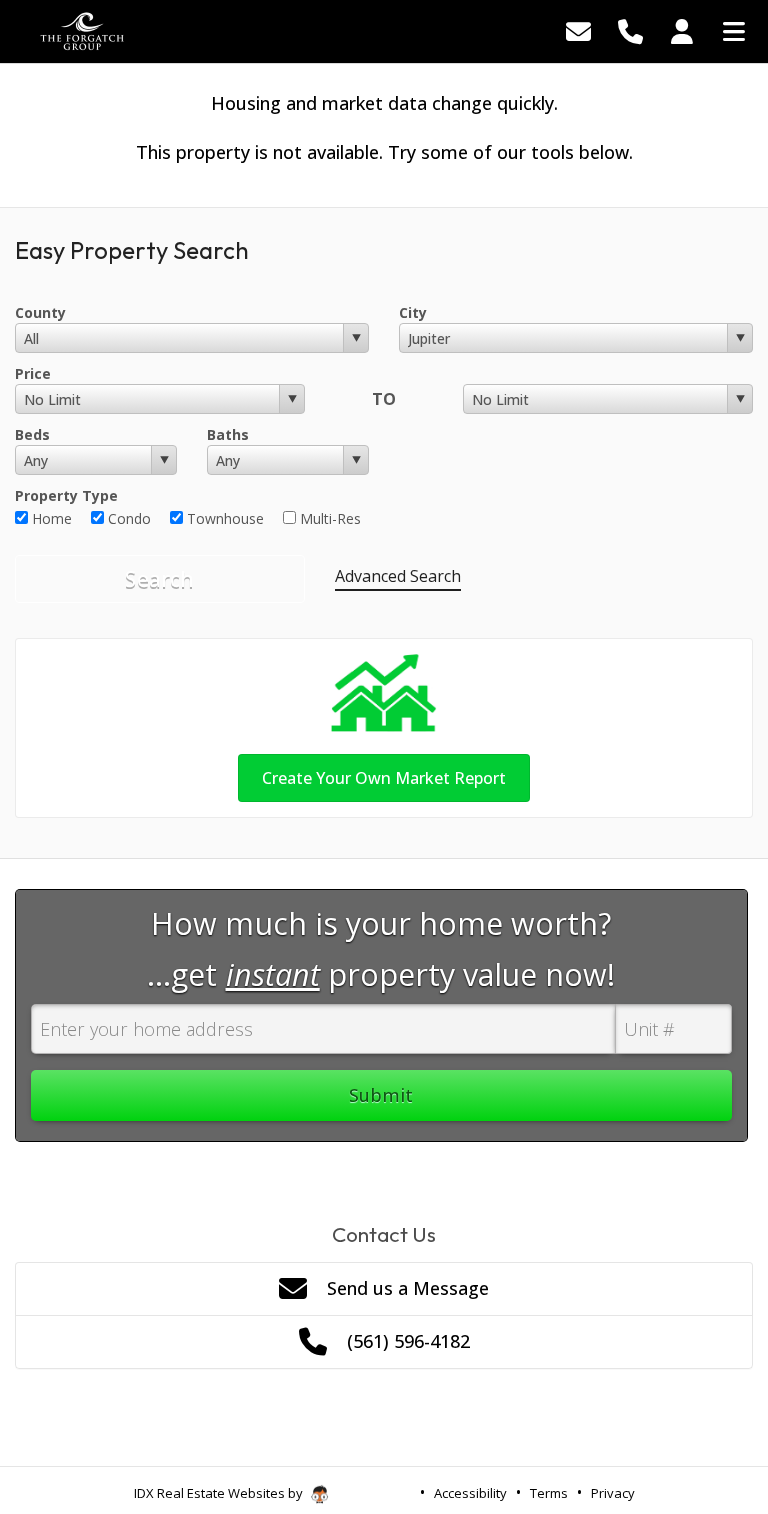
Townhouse (223, 518)
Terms (549, 1493)
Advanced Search (398, 576)
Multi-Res (328, 518)
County (40, 312)
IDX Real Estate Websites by (220, 1493)
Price (33, 373)
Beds (32, 434)
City (413, 312)
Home (50, 518)
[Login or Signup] (682, 30)
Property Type (66, 495)
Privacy (613, 1493)
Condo (127, 518)
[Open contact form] (578, 30)
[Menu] (734, 30)
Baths (228, 434)
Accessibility (470, 1493)
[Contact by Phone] (630, 30)
